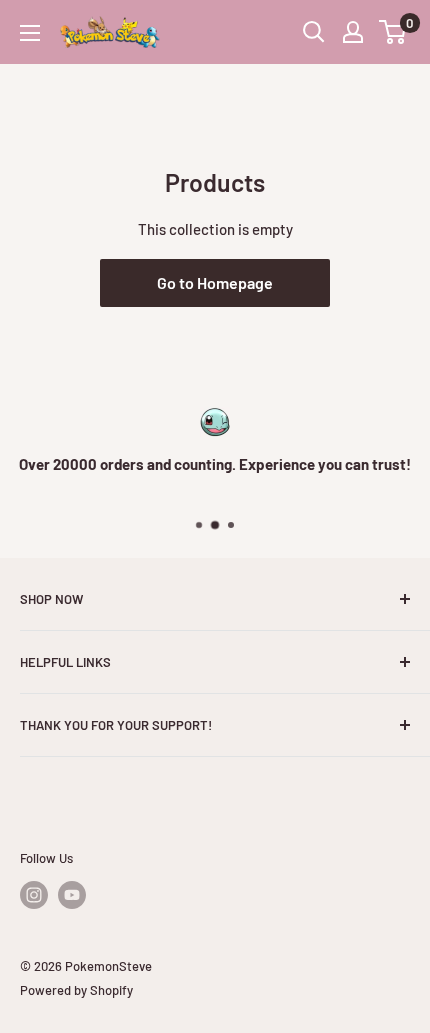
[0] (393, 32)
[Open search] (314, 32)
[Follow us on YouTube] (72, 895)
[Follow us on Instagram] (34, 895)
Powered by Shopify (76, 990)
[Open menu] (30, 33)
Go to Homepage (215, 282)
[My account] (353, 32)
